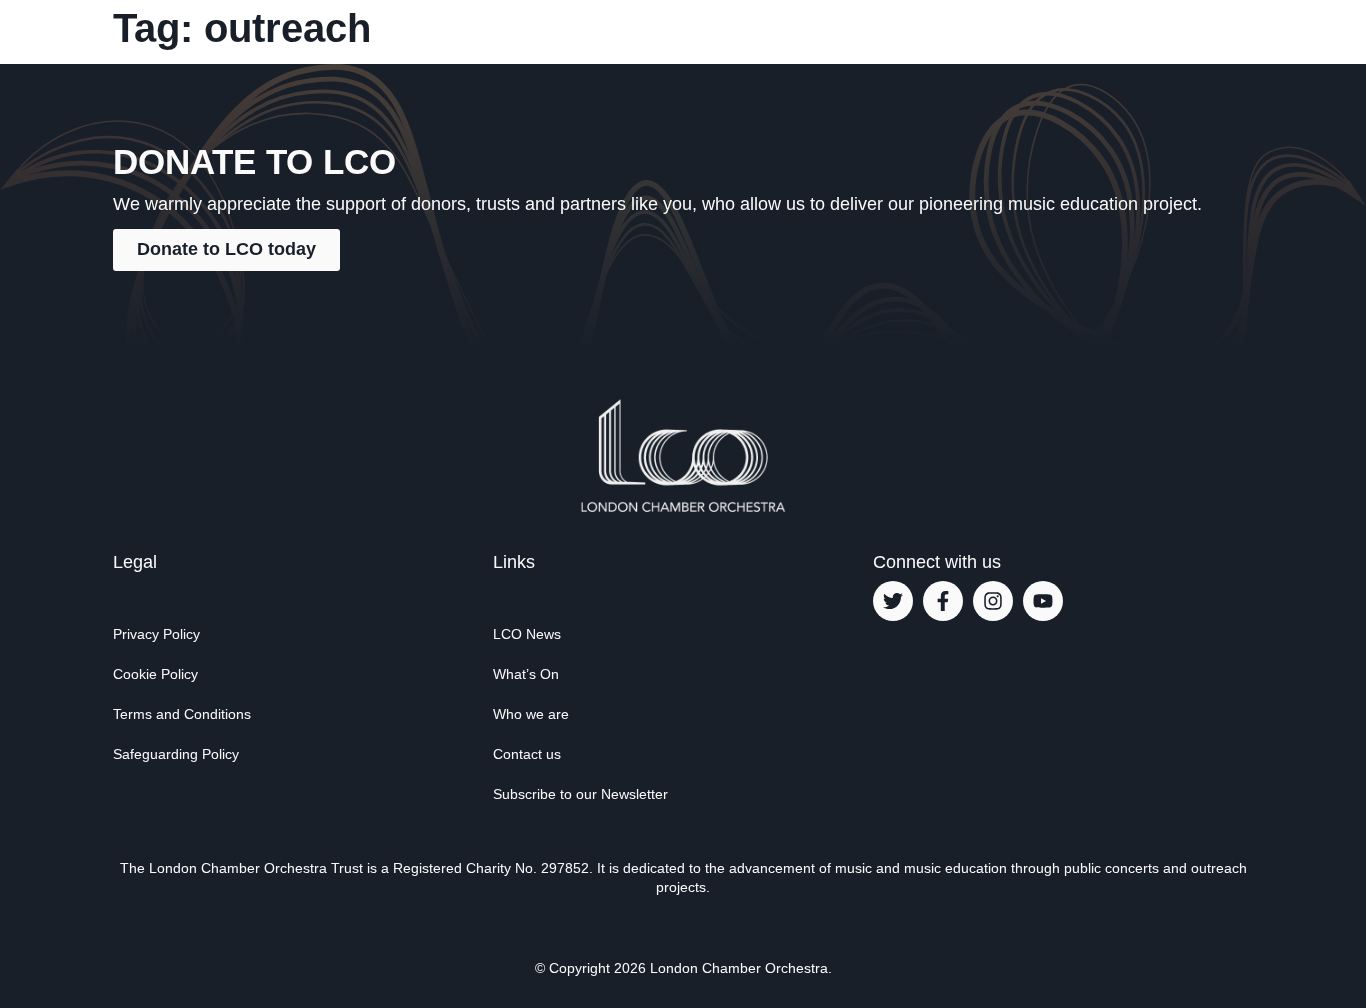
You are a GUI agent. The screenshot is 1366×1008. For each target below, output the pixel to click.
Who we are (531, 714)
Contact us (527, 754)
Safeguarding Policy (176, 754)
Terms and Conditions (182, 714)
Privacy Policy (156, 634)
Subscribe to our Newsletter (580, 794)
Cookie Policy (155, 674)
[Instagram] (993, 601)
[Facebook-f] (943, 601)
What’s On (526, 674)
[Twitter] (893, 601)
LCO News (527, 634)
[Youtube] (1043, 601)
